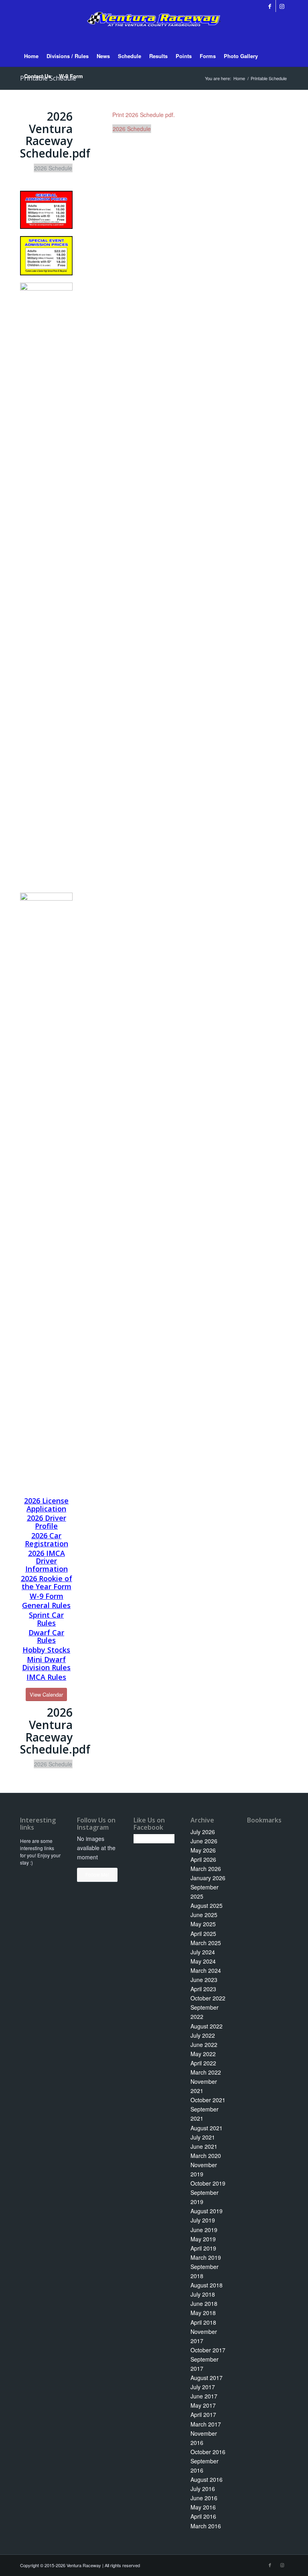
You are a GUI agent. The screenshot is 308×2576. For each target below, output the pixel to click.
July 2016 (203, 2489)
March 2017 (206, 2424)
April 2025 (203, 1934)
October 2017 (208, 2350)
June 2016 (204, 2498)
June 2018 (204, 2303)
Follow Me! (97, 1874)
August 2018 (207, 2285)
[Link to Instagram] (282, 6)
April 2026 (203, 1859)
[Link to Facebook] (270, 6)
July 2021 (203, 2137)
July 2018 (203, 2294)
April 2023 (203, 1989)
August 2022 (207, 2026)
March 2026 (206, 1869)
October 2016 (208, 2452)
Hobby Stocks (46, 1650)
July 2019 (203, 2220)
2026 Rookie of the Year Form (47, 1582)
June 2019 (204, 2230)
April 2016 (203, 2516)
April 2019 (203, 2248)
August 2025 (207, 1905)
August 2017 (207, 2378)
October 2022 (208, 1998)
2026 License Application (46, 1505)
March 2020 (206, 2156)
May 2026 (203, 1850)
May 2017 (203, 2405)
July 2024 (203, 1952)
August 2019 (207, 2211)
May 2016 (203, 2507)
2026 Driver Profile (47, 1522)
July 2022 (203, 2035)
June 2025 (204, 1915)
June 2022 (204, 2045)
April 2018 (203, 2322)
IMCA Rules (46, 1677)
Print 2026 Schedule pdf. (144, 115)
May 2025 (203, 1924)
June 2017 (204, 2396)
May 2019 (203, 2239)
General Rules (46, 1605)
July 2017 (203, 2387)
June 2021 (204, 2146)
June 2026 (204, 1841)
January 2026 (208, 1878)
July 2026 (203, 1832)
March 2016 (206, 2526)
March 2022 (206, 2072)
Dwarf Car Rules (46, 1637)
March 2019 (206, 2257)
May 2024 (203, 1961)
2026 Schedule (132, 129)
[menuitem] (31, 56)
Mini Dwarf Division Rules (46, 1663)
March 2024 (206, 1970)
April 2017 (203, 2414)
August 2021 (207, 2128)
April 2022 (203, 2063)
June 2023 (204, 1980)
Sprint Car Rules (46, 1619)
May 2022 (203, 2054)
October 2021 (208, 2100)
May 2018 (203, 2313)
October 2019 (208, 2183)
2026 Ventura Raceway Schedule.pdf (55, 135)
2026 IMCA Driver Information (47, 1561)
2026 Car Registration (47, 1540)
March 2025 (206, 1943)
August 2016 (207, 2479)
